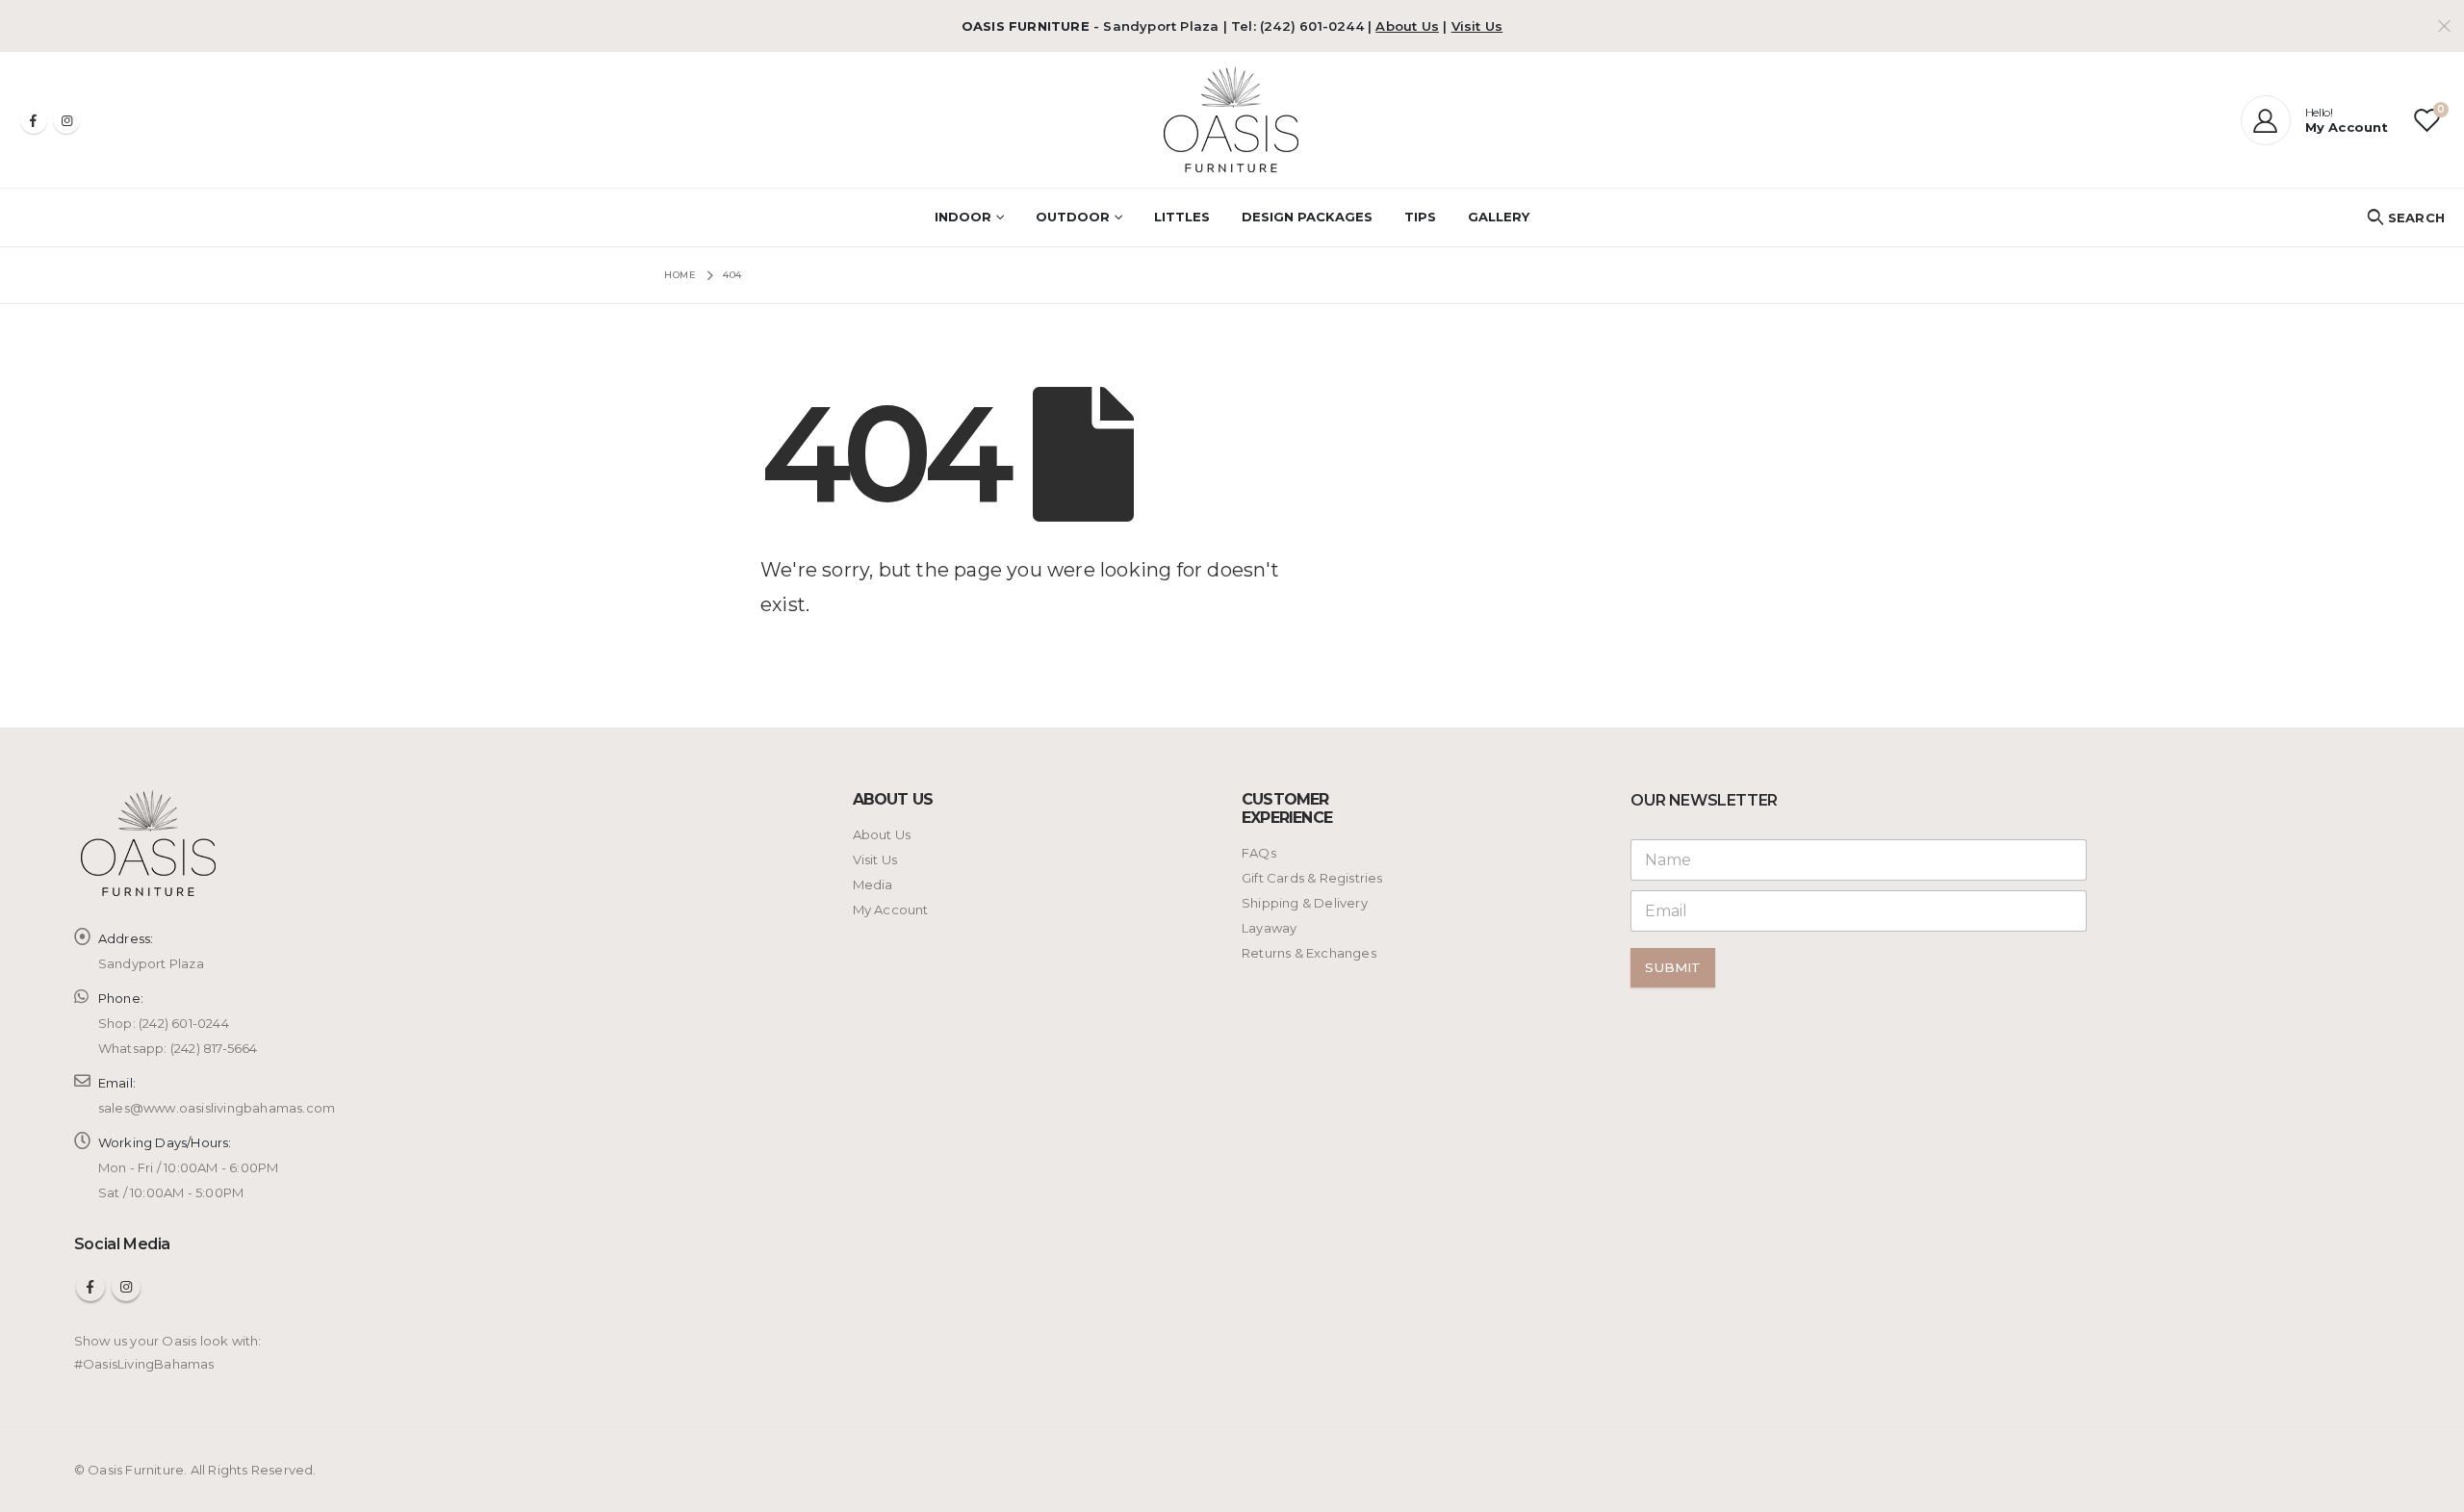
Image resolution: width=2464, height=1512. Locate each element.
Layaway (1269, 928)
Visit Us (1477, 26)
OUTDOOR (1073, 217)
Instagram (126, 1287)
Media (873, 884)
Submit (1673, 967)
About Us (1407, 26)
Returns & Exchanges (1309, 953)
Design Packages (1307, 217)
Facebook (90, 1287)
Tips (1420, 217)
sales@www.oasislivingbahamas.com (217, 1108)
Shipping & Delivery (1305, 903)
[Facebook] (34, 120)
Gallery (1499, 217)
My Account (891, 910)
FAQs (1259, 853)
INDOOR (963, 217)
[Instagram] (66, 120)
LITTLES (1182, 217)
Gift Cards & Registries (1312, 878)
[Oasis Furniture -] (1232, 120)
